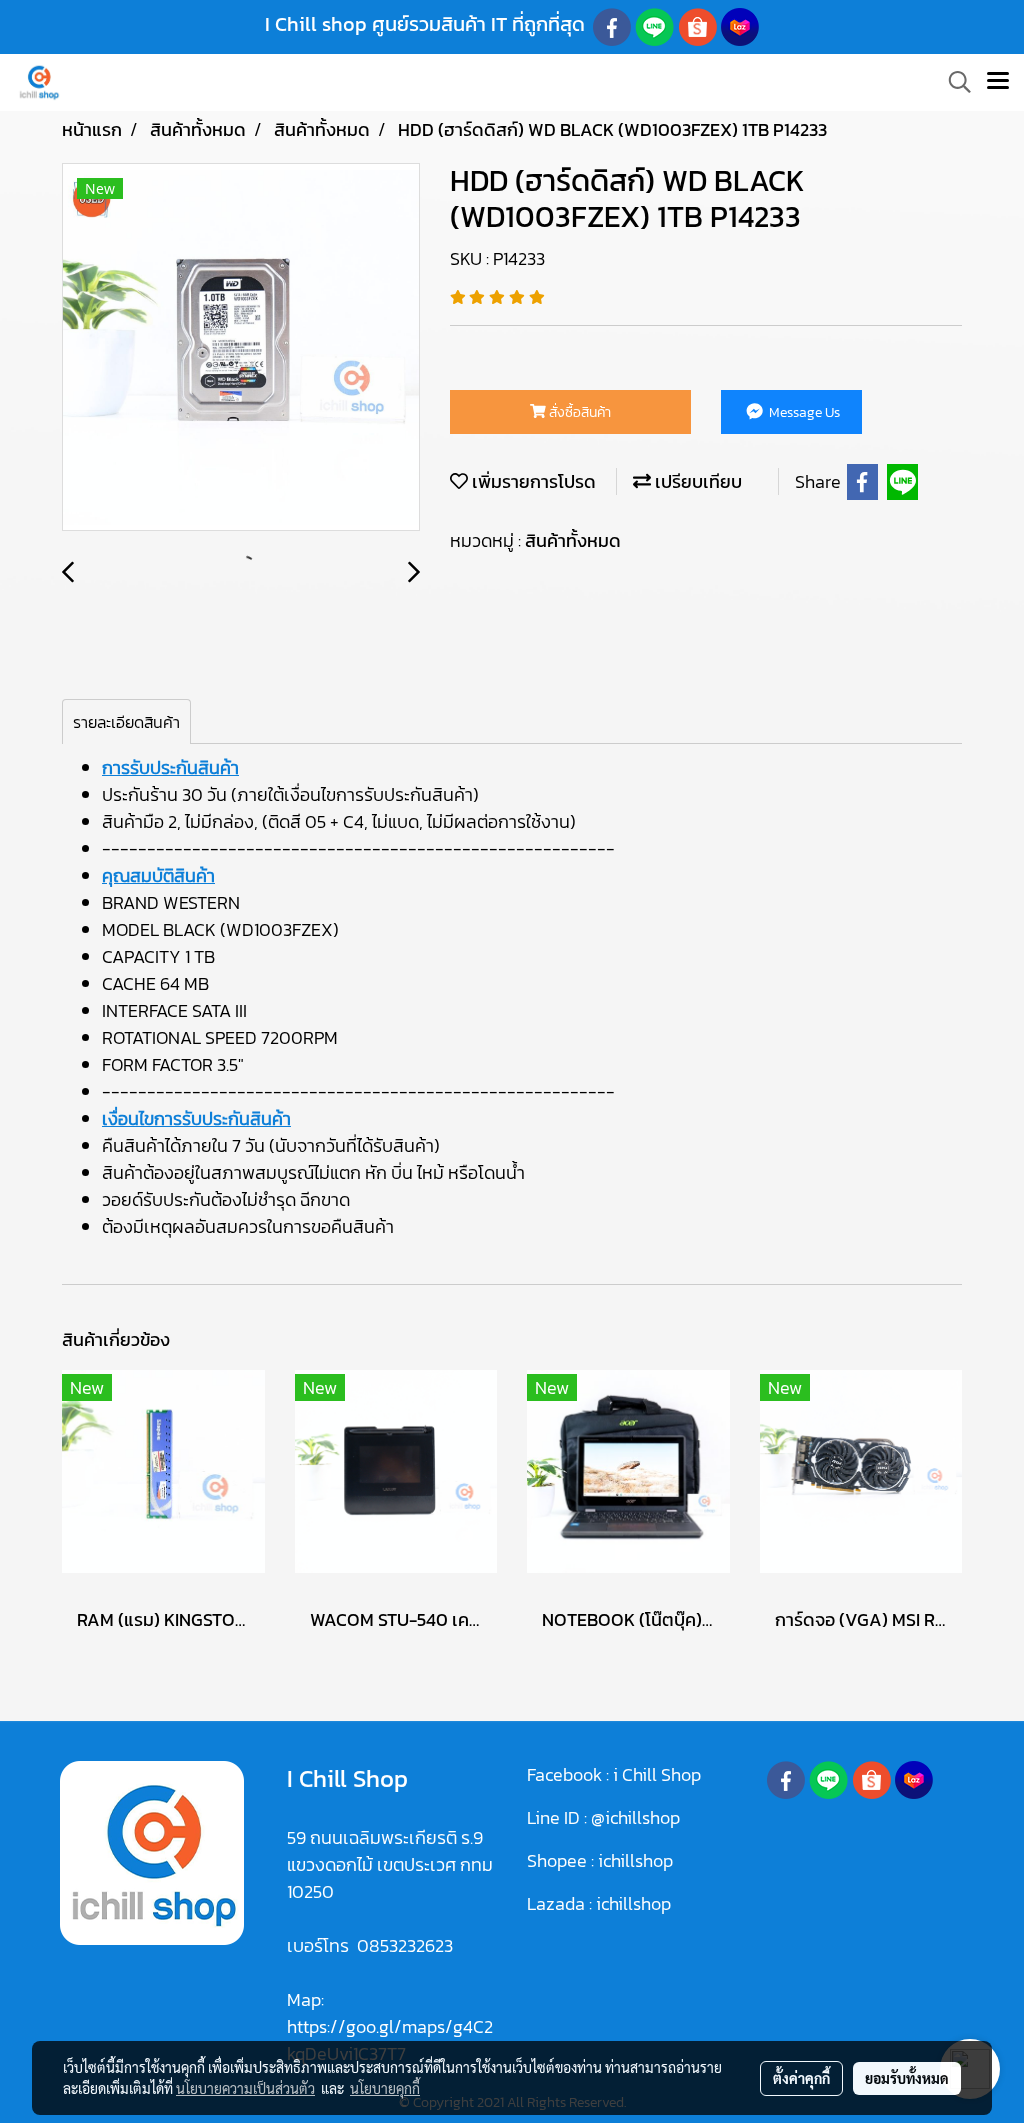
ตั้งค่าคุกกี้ (801, 2078)
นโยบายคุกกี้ (385, 2088)
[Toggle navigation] (998, 82)
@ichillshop (635, 1817)
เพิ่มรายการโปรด (532, 481)
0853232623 (405, 1945)
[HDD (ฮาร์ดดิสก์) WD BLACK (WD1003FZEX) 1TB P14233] (241, 348)
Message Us (803, 412)
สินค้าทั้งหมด (573, 540)
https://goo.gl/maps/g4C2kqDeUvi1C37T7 (390, 2040)
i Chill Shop (657, 1774)
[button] (953, 82)
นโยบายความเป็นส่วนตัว (245, 2088)
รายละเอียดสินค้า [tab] (126, 722)
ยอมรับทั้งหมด (907, 2078)
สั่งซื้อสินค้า (578, 412)
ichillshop (637, 1860)
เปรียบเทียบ (696, 481)
